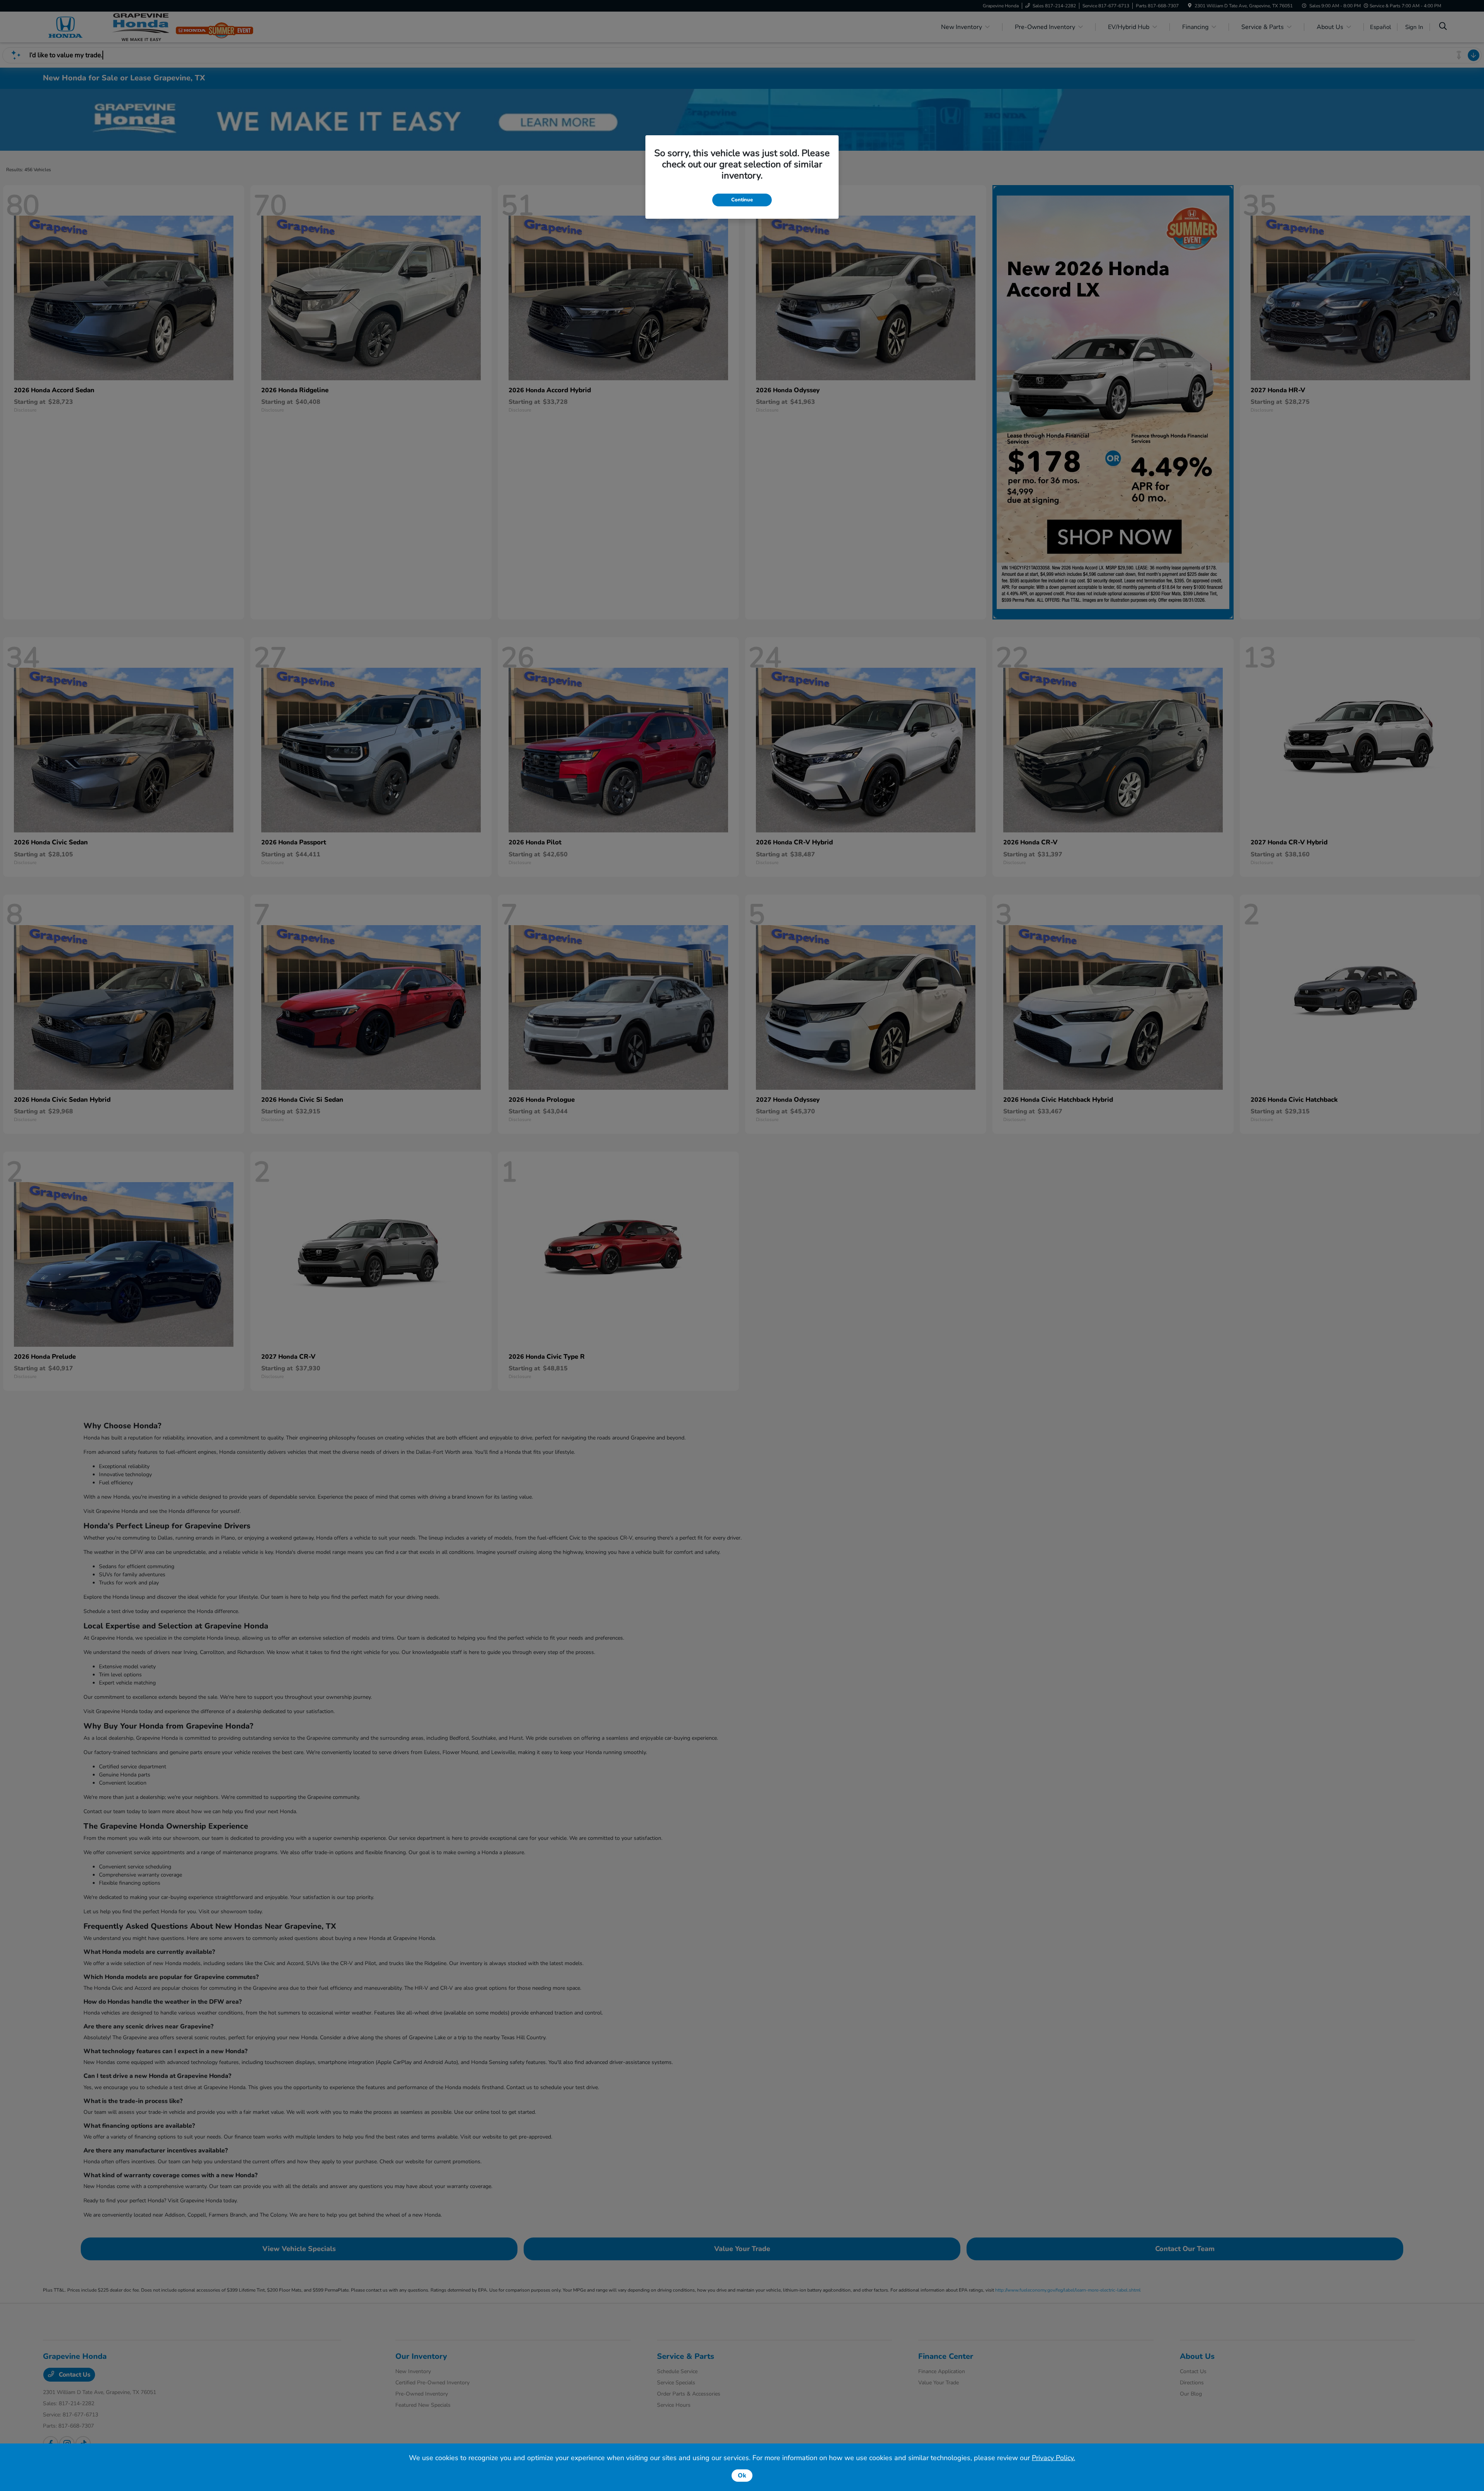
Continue (742, 200)
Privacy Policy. (1053, 2458)
